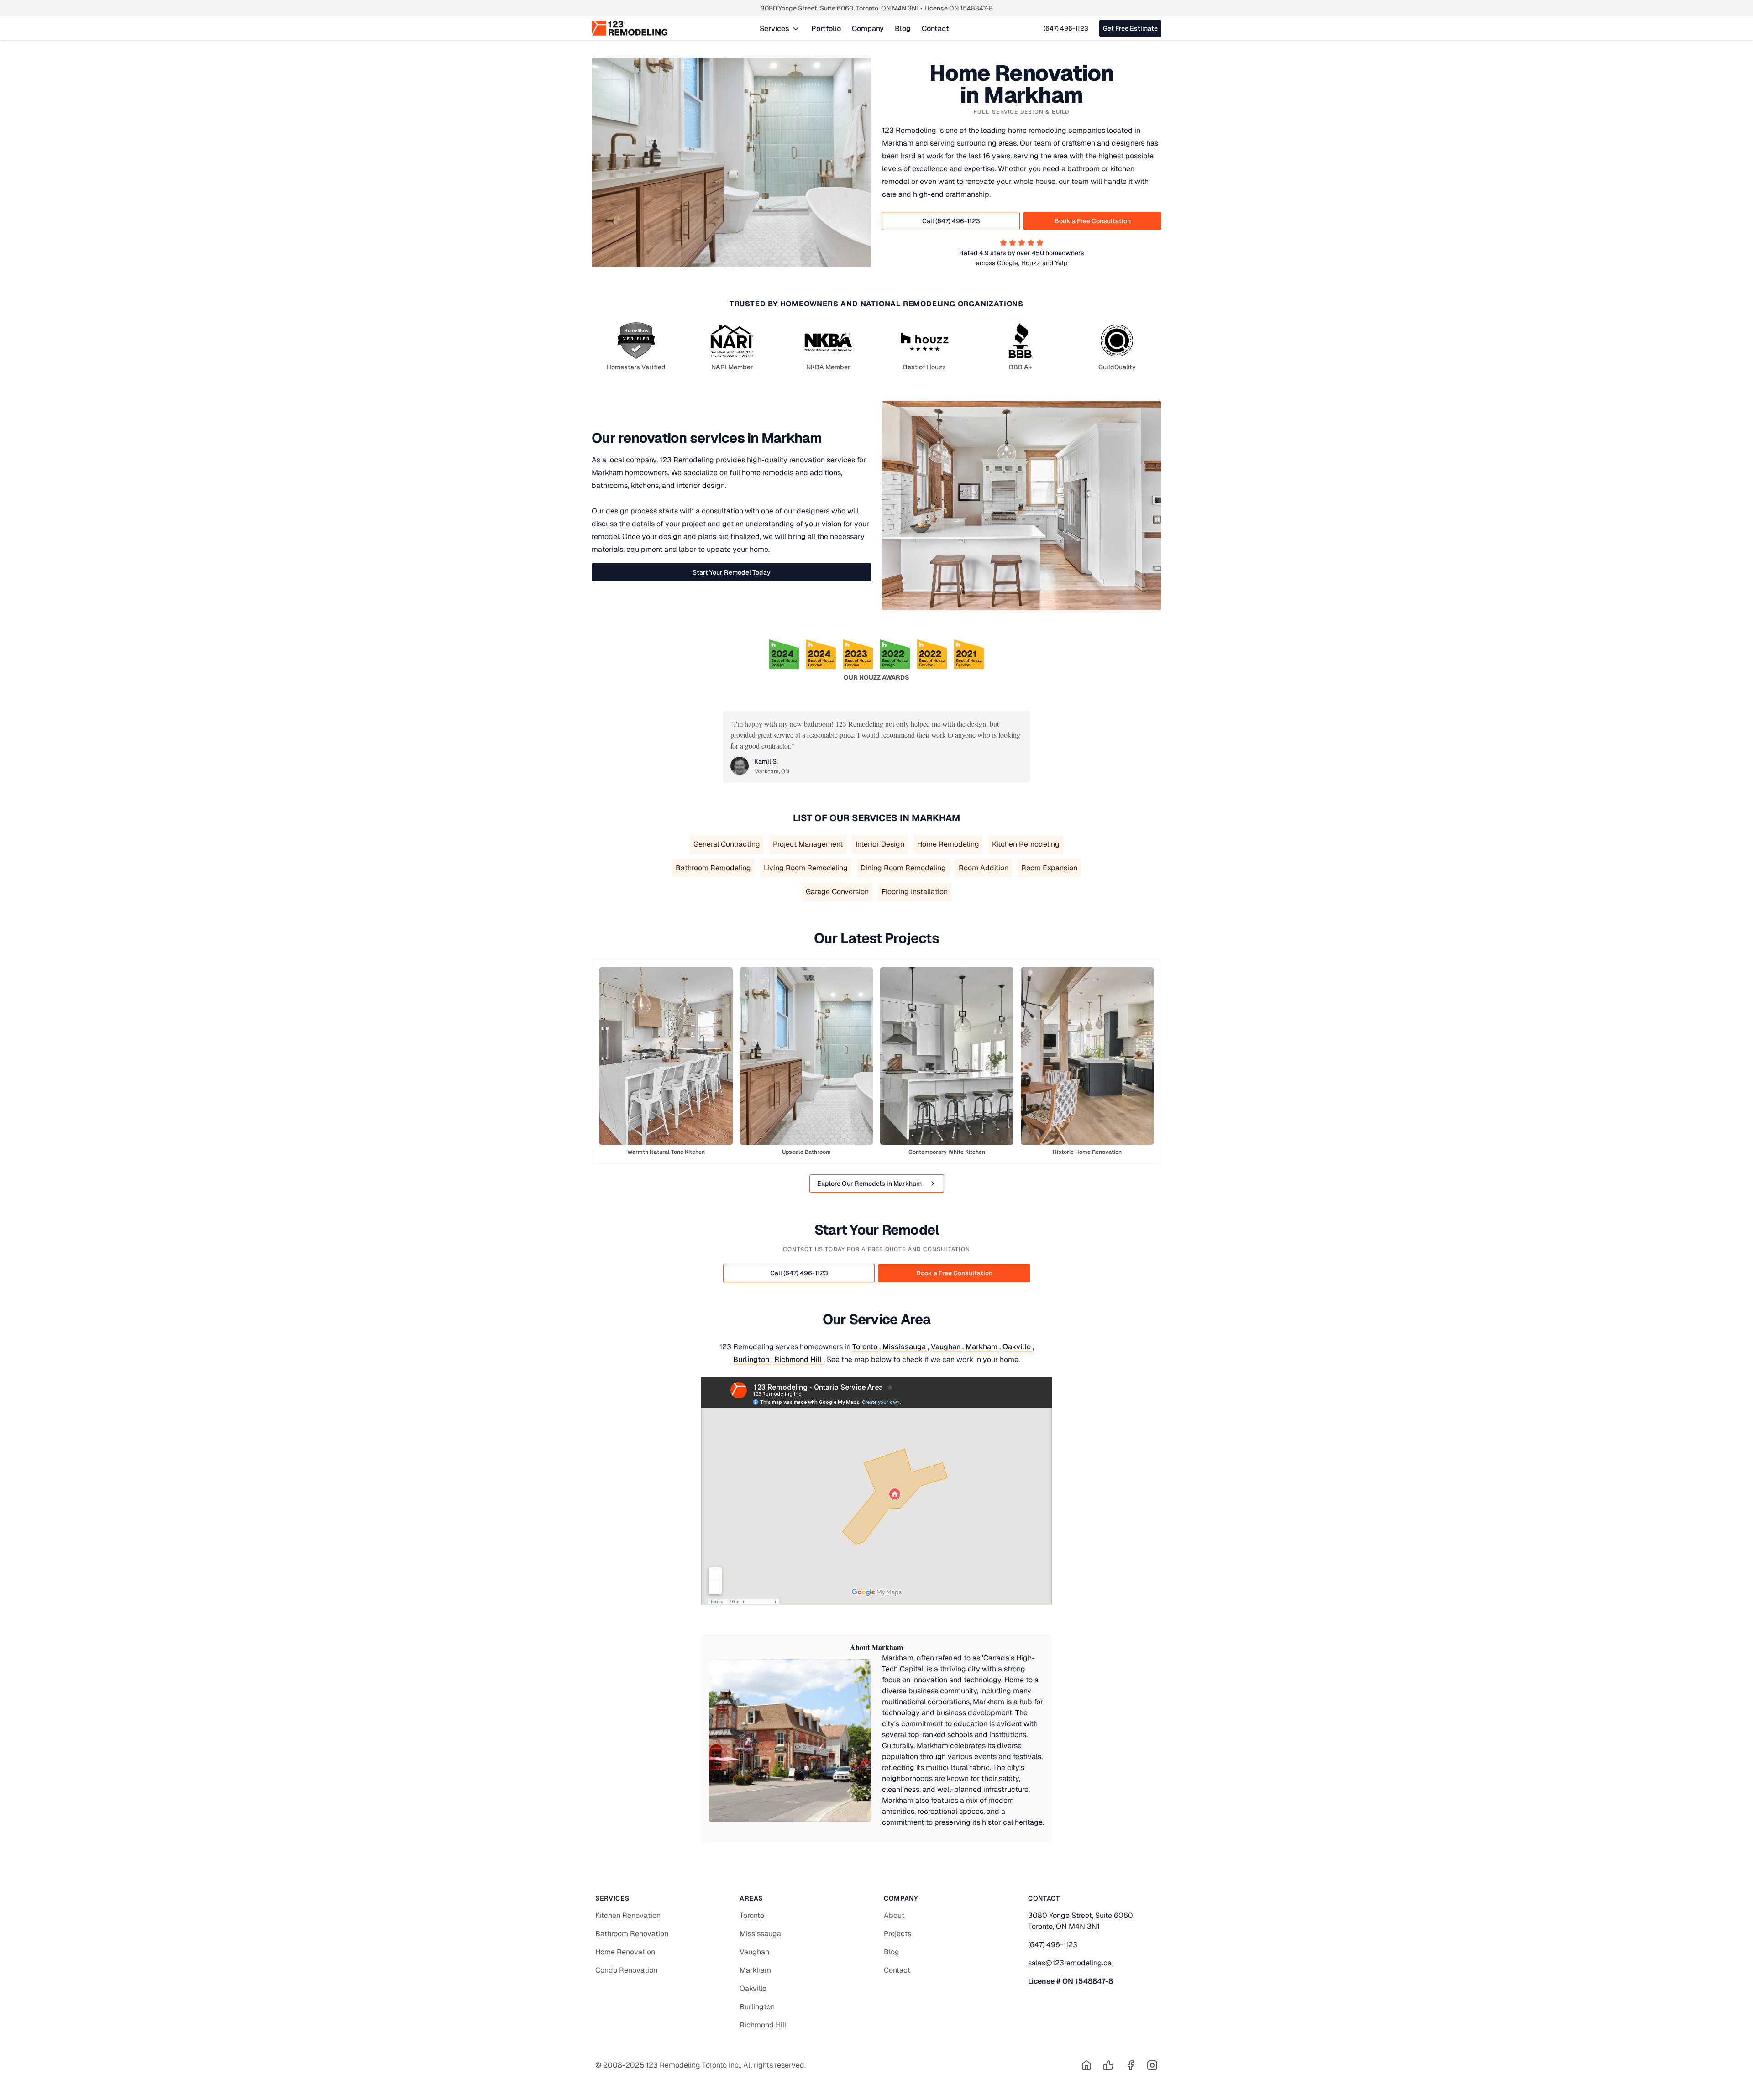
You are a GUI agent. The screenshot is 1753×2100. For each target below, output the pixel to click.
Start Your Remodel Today (732, 572)
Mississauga (905, 1347)
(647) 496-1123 (1066, 28)
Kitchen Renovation (628, 1915)
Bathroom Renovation (632, 1934)
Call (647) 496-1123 (951, 221)
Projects (897, 1934)
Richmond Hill (799, 1359)
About (894, 1915)
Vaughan (947, 1347)
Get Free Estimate (1130, 28)
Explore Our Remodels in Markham (869, 1184)
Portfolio (826, 29)
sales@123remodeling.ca (1070, 1963)
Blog (903, 29)
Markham (982, 1347)
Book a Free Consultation (1093, 221)
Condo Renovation (626, 1970)
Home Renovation (625, 1952)
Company (868, 29)
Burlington (752, 1359)
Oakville (1018, 1347)
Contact (935, 29)
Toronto (866, 1347)
